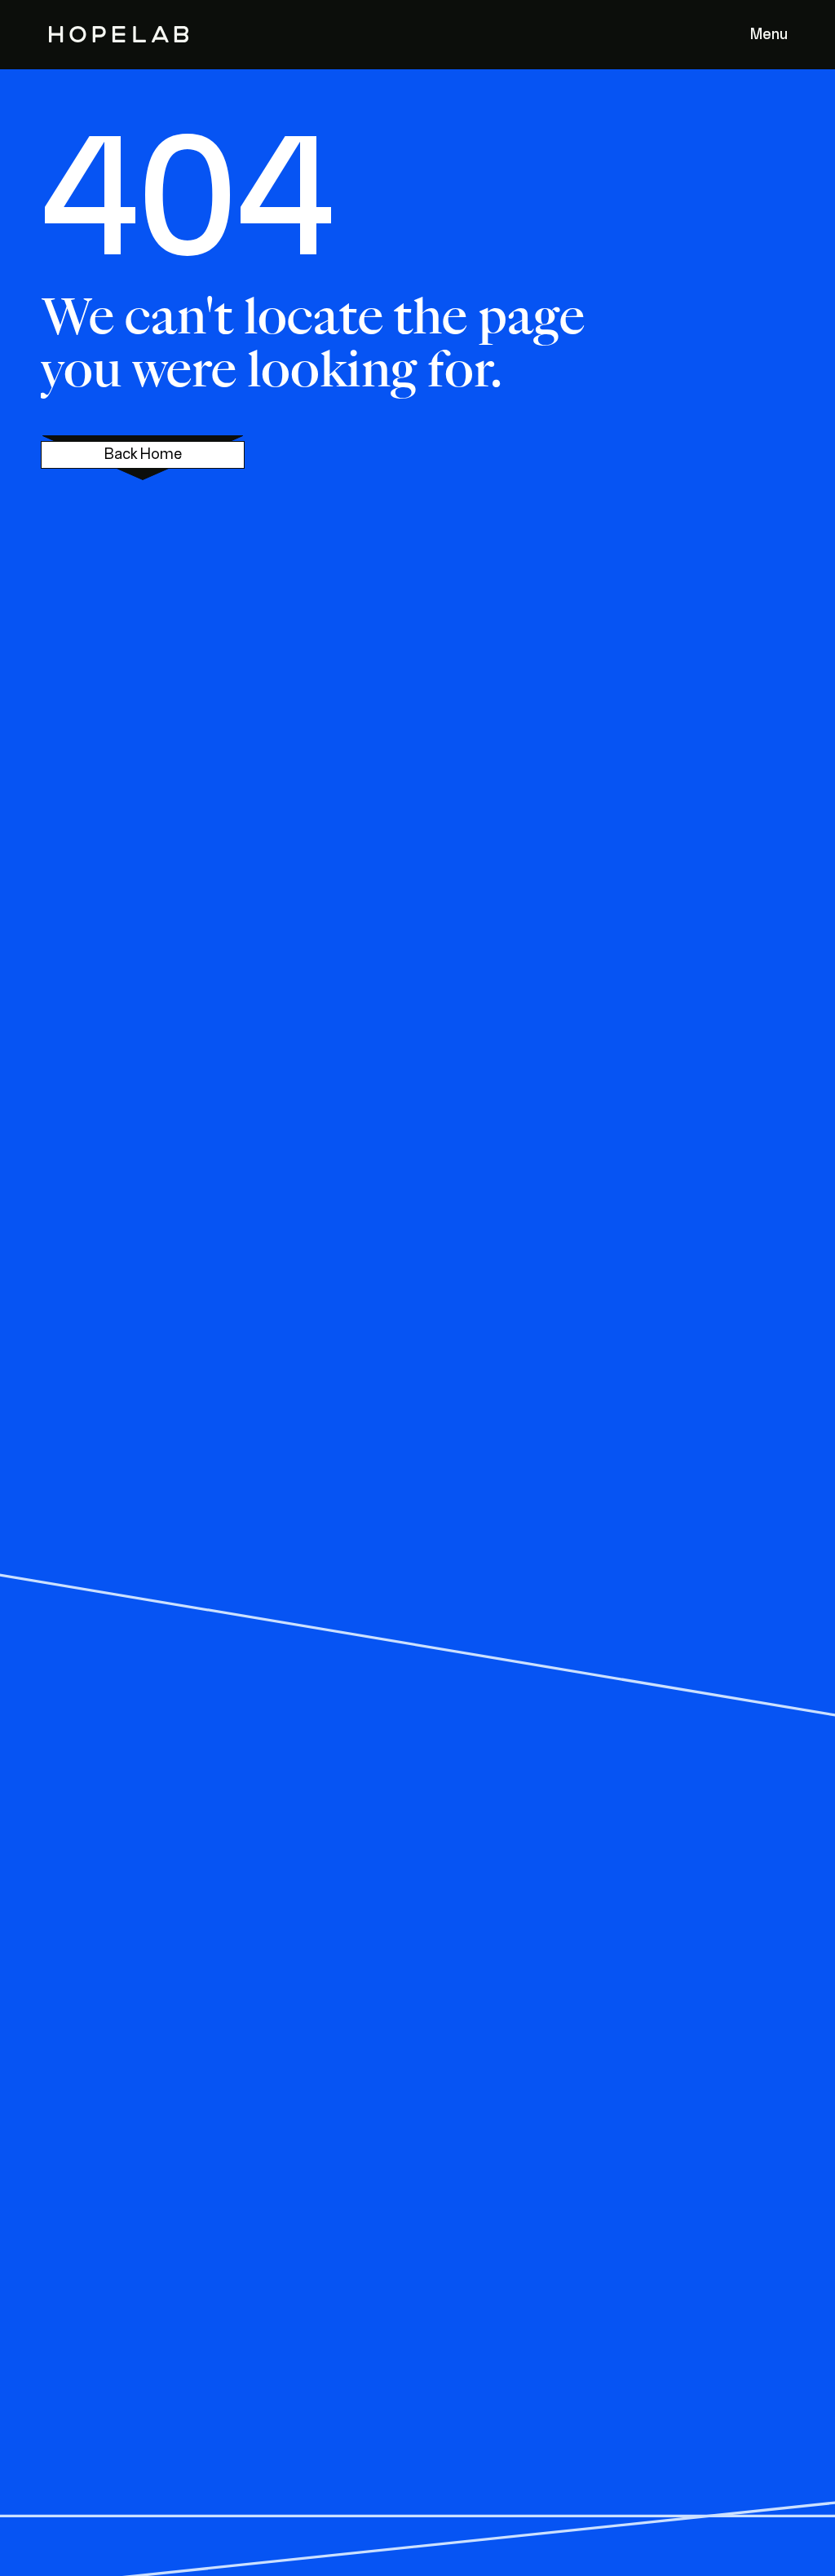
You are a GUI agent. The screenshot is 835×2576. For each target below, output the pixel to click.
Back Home (143, 455)
